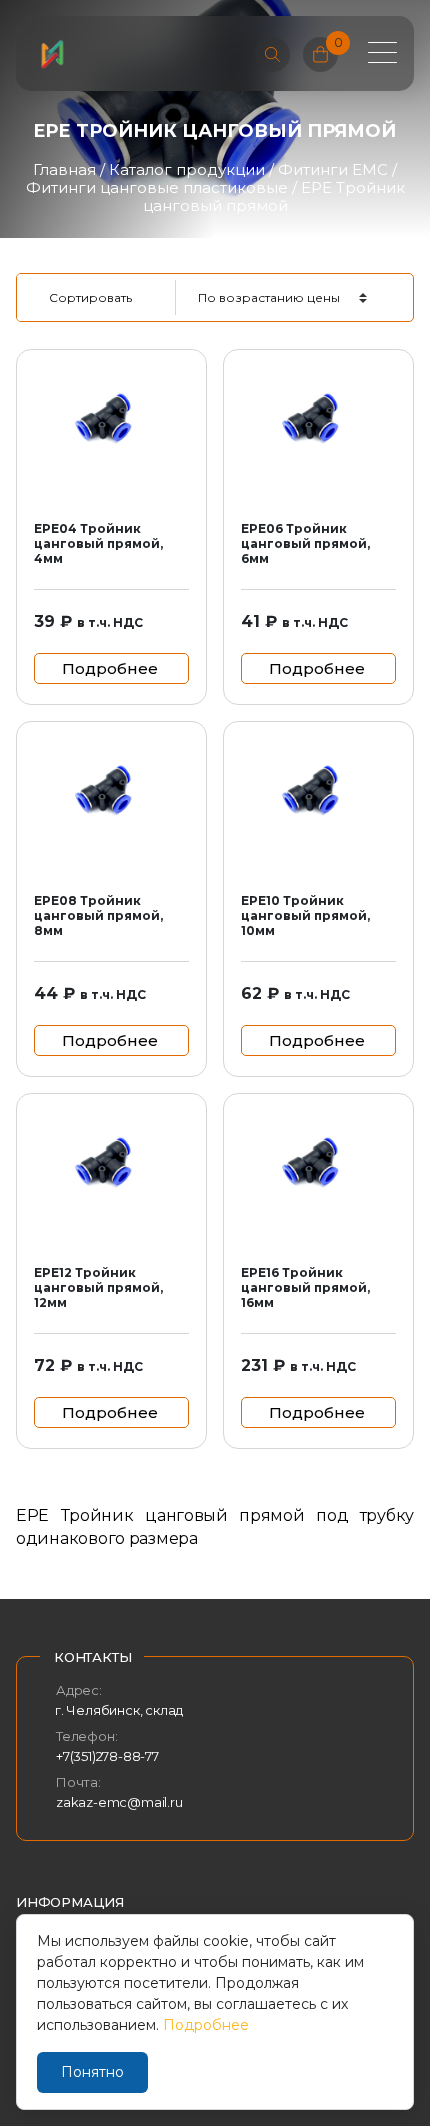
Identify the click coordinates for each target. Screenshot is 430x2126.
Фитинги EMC (333, 169)
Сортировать (90, 297)
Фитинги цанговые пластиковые (157, 187)
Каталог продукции (187, 169)
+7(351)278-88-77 (107, 1756)
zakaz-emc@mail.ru (119, 1802)
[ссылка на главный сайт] (52, 54)
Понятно (92, 2072)
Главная (64, 169)
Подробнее (206, 2025)
